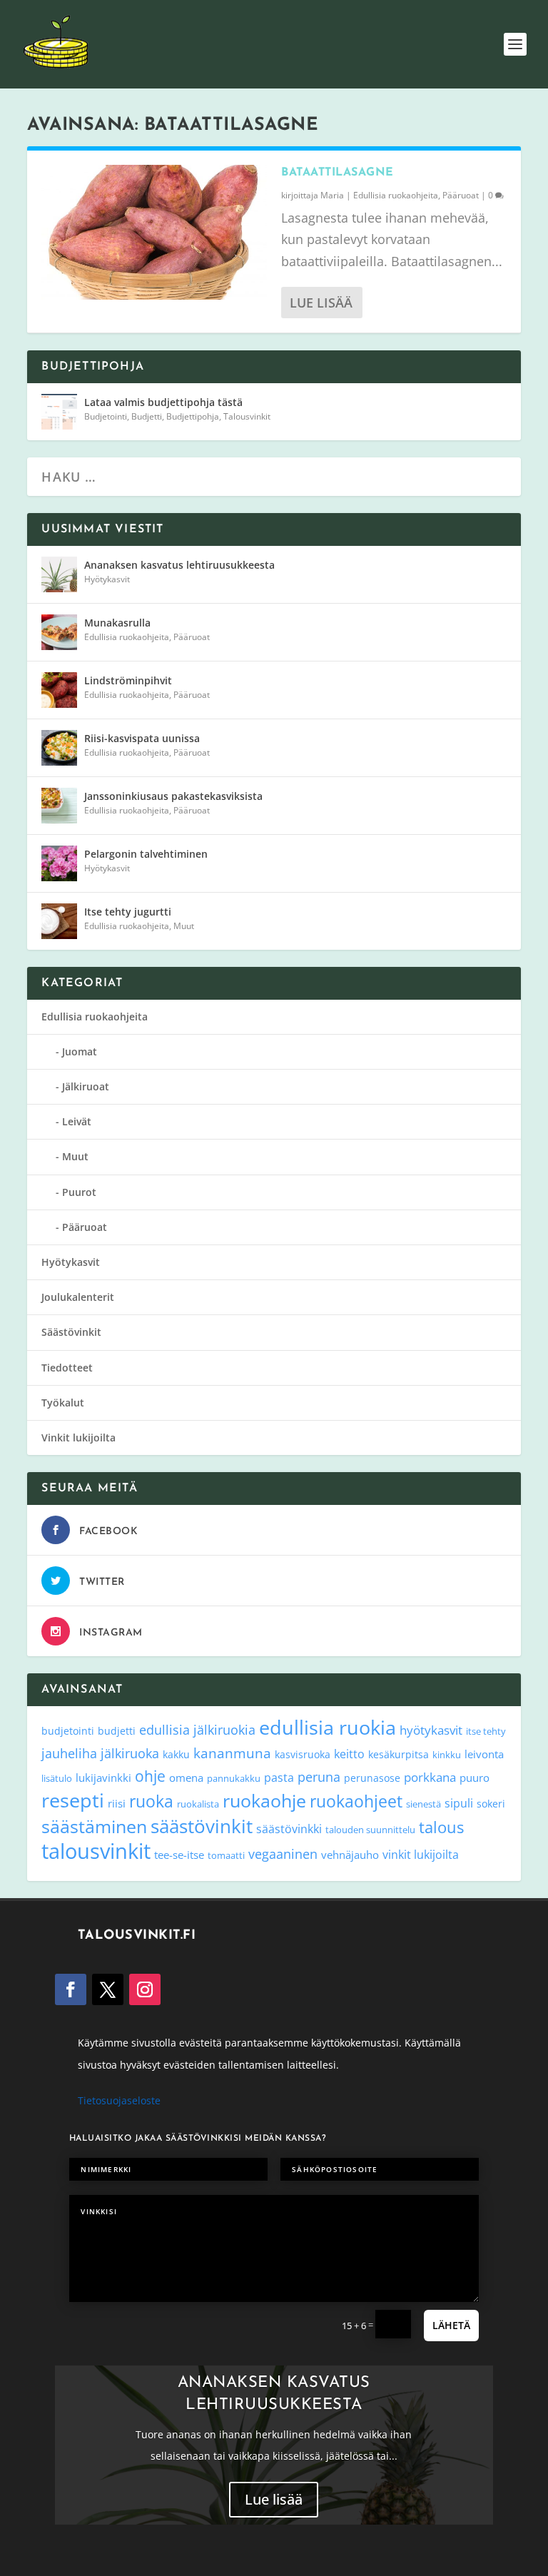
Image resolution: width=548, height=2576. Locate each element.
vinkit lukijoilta (421, 1854)
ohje (150, 1776)
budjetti (117, 1731)
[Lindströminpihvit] (59, 690)
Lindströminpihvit (128, 680)
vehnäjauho (350, 1855)
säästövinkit (202, 1826)
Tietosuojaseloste (119, 2100)
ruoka (151, 1801)
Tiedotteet (67, 1368)
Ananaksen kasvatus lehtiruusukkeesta (179, 565)
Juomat (80, 1051)
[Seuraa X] (108, 1989)
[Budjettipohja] (59, 412)
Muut (184, 926)
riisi (117, 1803)
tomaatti (226, 1855)
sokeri (491, 1804)
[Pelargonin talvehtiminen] (59, 863)
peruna (319, 1776)
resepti (73, 1800)
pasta (279, 1778)
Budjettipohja (193, 416)
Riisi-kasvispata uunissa (142, 738)
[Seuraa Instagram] (145, 1989)
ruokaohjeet (356, 1801)
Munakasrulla (117, 623)
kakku (176, 1754)
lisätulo (57, 1778)
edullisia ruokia (328, 1727)
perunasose (372, 1778)
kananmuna (232, 1753)
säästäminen (94, 1826)
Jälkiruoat (86, 1086)
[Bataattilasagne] (154, 232)
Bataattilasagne (338, 173)
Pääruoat (461, 195)
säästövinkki (289, 1829)
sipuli (459, 1803)
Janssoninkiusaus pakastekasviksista (173, 796)
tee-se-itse (179, 1855)
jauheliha (69, 1753)
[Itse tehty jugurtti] (59, 921)
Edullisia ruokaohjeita (396, 195)
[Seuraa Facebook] (71, 1989)
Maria (332, 195)
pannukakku (234, 1778)
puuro (475, 1778)
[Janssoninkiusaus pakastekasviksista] (59, 806)
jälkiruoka (130, 1753)
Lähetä (451, 2325)
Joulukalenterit (78, 1297)
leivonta (484, 1754)
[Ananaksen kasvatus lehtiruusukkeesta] (59, 574)
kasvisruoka (303, 1754)
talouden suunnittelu (370, 1830)
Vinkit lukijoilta (78, 1437)
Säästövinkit (71, 1332)
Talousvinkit (247, 416)
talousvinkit (96, 1851)
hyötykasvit (431, 1730)
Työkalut (63, 1403)
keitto (349, 1754)
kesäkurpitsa (399, 1754)
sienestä (423, 1804)
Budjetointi (106, 416)
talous (441, 1827)
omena (186, 1778)
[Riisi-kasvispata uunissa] (59, 748)
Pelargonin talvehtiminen (146, 854)
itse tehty (486, 1731)
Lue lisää (321, 303)
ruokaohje (264, 1800)
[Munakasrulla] (59, 632)
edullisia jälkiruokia (197, 1729)
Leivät (77, 1121)
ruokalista (198, 1804)
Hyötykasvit (107, 579)
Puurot (79, 1192)
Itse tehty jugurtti (128, 912)
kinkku (447, 1755)
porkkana (430, 1777)
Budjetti (147, 416)
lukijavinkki (103, 1778)
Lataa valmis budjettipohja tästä (163, 402)
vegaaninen (283, 1854)
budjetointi (68, 1731)
